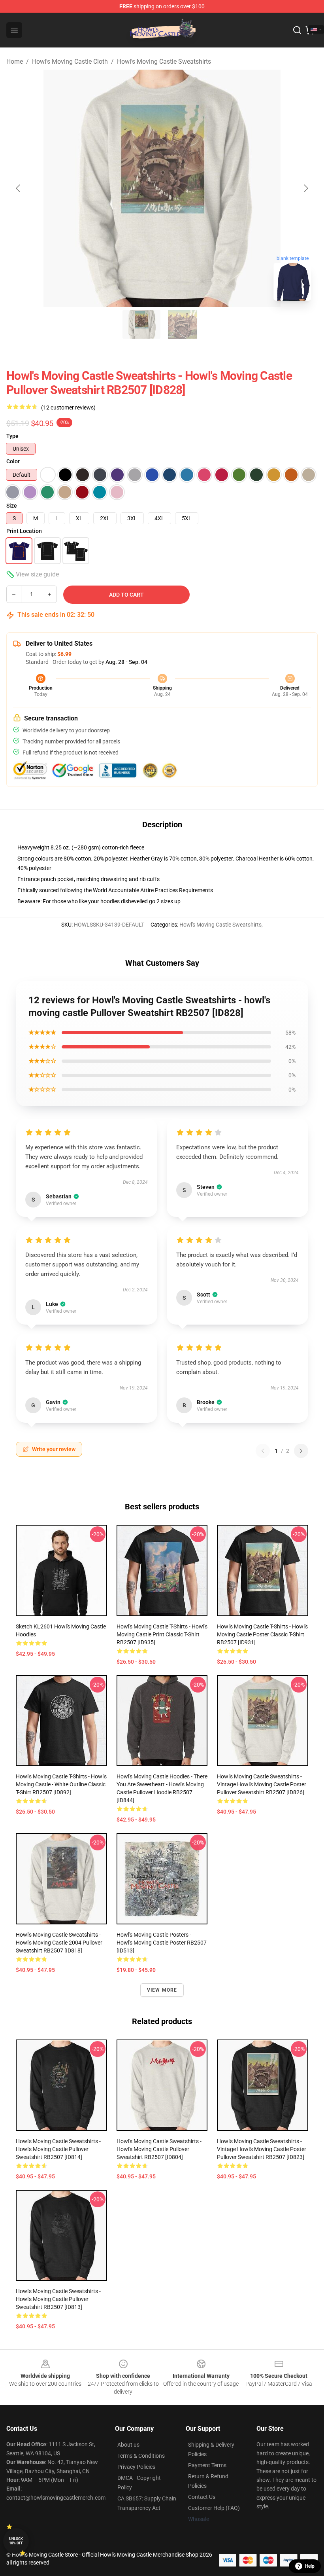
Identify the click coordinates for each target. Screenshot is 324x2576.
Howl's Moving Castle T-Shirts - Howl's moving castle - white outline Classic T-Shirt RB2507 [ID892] (61, 1784)
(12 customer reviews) (68, 408)
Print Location (24, 531)
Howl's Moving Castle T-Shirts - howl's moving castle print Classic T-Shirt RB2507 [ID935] (162, 1634)
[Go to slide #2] (183, 324)
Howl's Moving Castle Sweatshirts (164, 62)
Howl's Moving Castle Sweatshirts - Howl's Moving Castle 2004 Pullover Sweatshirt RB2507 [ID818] (59, 1943)
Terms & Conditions (141, 2456)
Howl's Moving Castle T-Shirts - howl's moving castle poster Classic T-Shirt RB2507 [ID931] (262, 1634)
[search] (297, 30)
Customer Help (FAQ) (214, 2508)
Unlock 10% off (16, 2541)
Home (15, 62)
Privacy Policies (136, 2467)
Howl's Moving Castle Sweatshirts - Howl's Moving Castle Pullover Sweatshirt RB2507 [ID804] (159, 2149)
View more (162, 1990)
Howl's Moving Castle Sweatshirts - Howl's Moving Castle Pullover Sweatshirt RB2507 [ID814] (58, 2149)
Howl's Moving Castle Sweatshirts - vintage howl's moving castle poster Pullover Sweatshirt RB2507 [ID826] (262, 1784)
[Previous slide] (19, 188)
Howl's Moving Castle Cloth (70, 62)
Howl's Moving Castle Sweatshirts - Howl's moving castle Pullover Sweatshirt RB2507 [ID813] (58, 2299)
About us (128, 2445)
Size (12, 506)
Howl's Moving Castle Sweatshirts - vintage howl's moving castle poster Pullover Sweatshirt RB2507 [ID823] (262, 2149)
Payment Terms (207, 2465)
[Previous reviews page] (263, 1451)
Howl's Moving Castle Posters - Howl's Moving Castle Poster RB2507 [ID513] (162, 1943)
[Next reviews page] (301, 1451)
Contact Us (202, 2497)
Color (13, 461)
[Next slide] (305, 188)
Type (12, 436)
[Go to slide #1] (141, 324)
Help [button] (310, 2566)
